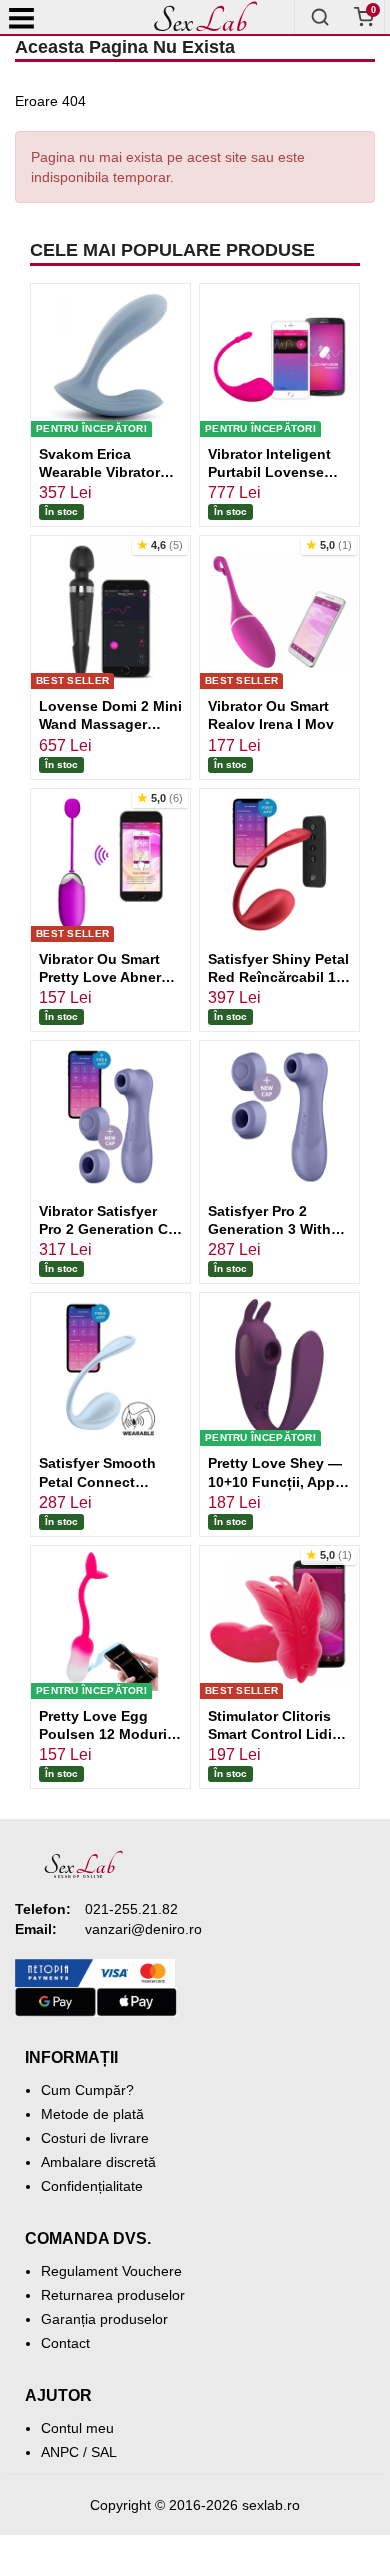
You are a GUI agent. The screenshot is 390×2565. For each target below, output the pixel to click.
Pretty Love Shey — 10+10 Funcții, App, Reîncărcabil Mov (275, 1481)
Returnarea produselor (113, 2295)
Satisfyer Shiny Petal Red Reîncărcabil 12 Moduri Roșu (278, 977)
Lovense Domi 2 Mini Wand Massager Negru (110, 724)
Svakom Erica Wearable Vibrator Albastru (99, 472)
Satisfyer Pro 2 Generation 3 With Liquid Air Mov (269, 1229)
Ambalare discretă (98, 2162)
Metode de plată (92, 2114)
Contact (65, 2343)
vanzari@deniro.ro (143, 1929)
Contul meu (77, 2428)
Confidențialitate (92, 2186)
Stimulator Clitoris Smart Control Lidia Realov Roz (274, 1734)
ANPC (60, 2452)
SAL (104, 2452)
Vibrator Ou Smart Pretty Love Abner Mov (100, 977)
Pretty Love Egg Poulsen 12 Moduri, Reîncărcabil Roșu (105, 1734)
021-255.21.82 (131, 1909)
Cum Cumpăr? (87, 2090)
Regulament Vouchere (111, 2271)
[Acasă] (205, 17)
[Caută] (320, 17)
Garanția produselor (104, 2319)
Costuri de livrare (95, 2138)
